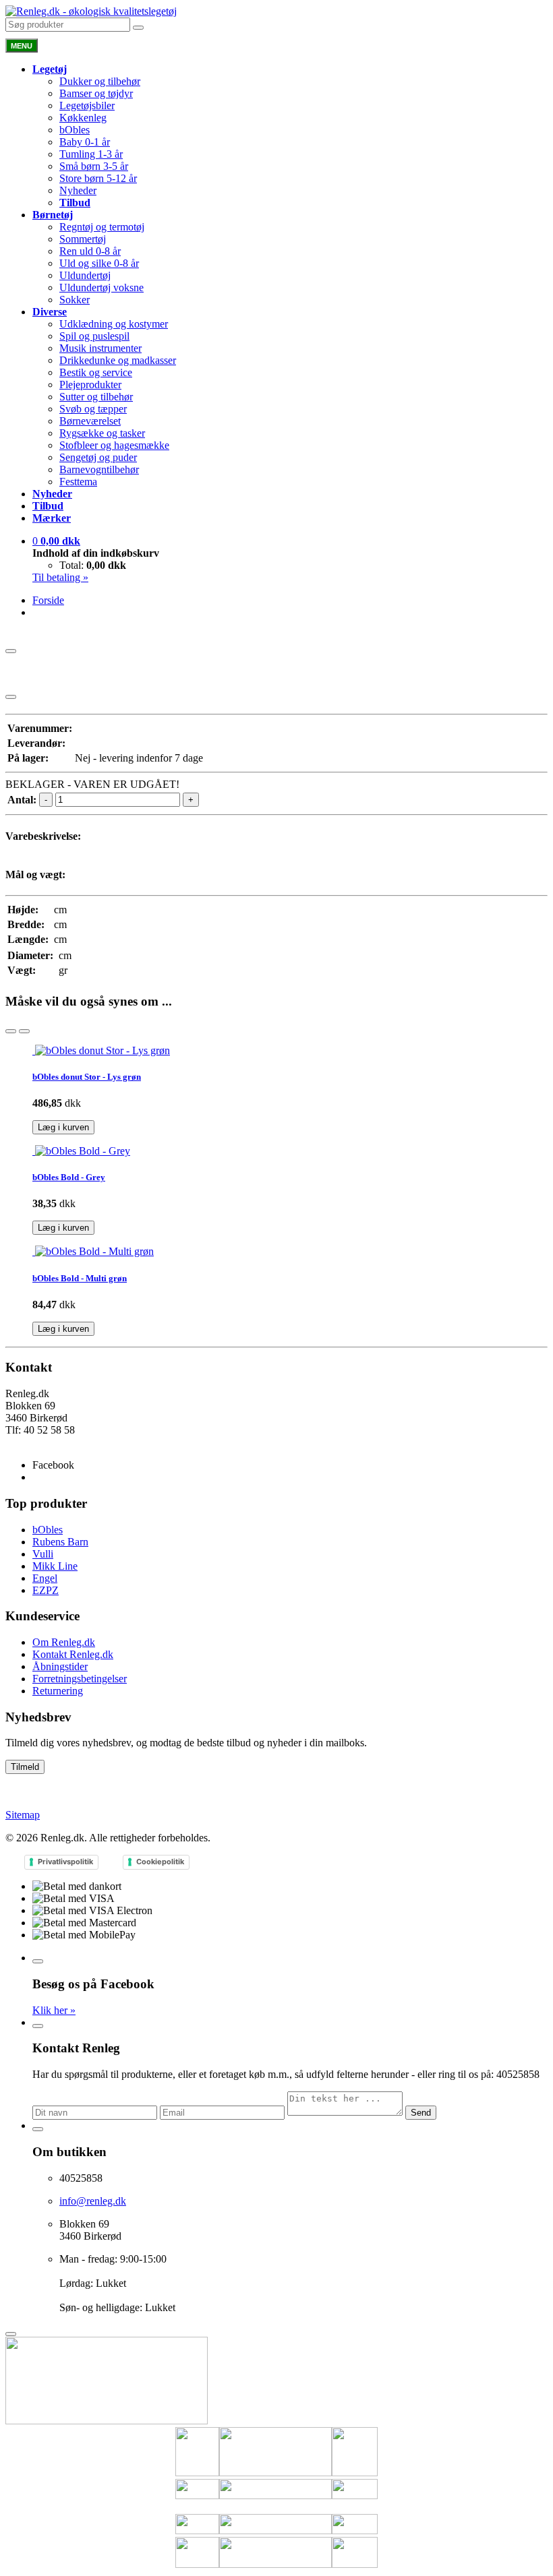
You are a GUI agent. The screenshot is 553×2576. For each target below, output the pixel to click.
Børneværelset (90, 421)
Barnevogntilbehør (99, 469)
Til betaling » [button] (60, 577)
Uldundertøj (85, 275)
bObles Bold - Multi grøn (80, 1278)
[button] (56, 541)
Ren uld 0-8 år (90, 251)
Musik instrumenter (100, 348)
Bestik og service (96, 372)
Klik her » (54, 2010)
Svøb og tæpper (93, 409)
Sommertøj (83, 239)
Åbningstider (60, 1666)
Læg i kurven (63, 1127)
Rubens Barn (60, 1542)
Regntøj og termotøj (102, 227)
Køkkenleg (83, 118)
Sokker (75, 300)
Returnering (58, 1691)
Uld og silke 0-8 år (99, 263)
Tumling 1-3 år (91, 154)
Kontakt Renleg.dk (73, 1654)
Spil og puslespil (94, 336)
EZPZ (46, 1590)
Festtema (78, 482)
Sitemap (23, 1815)
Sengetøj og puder (98, 457)
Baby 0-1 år (85, 142)
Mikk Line (55, 1566)
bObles (75, 130)
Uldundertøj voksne (101, 287)
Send (421, 2113)
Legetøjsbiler (87, 105)
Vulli (43, 1554)
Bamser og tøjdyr (96, 93)
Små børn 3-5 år (94, 166)
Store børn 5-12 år (98, 178)
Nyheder (78, 190)
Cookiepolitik (160, 1862)
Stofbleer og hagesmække (114, 445)
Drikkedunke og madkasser (118, 360)
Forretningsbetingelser (80, 1679)
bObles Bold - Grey (69, 1177)
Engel (45, 1578)
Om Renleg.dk (64, 1642)
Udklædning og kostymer (114, 324)
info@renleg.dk (39, 1442)
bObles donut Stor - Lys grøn (87, 1077)
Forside (48, 600)
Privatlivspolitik (65, 1862)
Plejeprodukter (90, 385)
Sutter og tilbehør (96, 397)
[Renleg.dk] (91, 11)
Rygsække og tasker (102, 433)
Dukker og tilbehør (100, 81)
